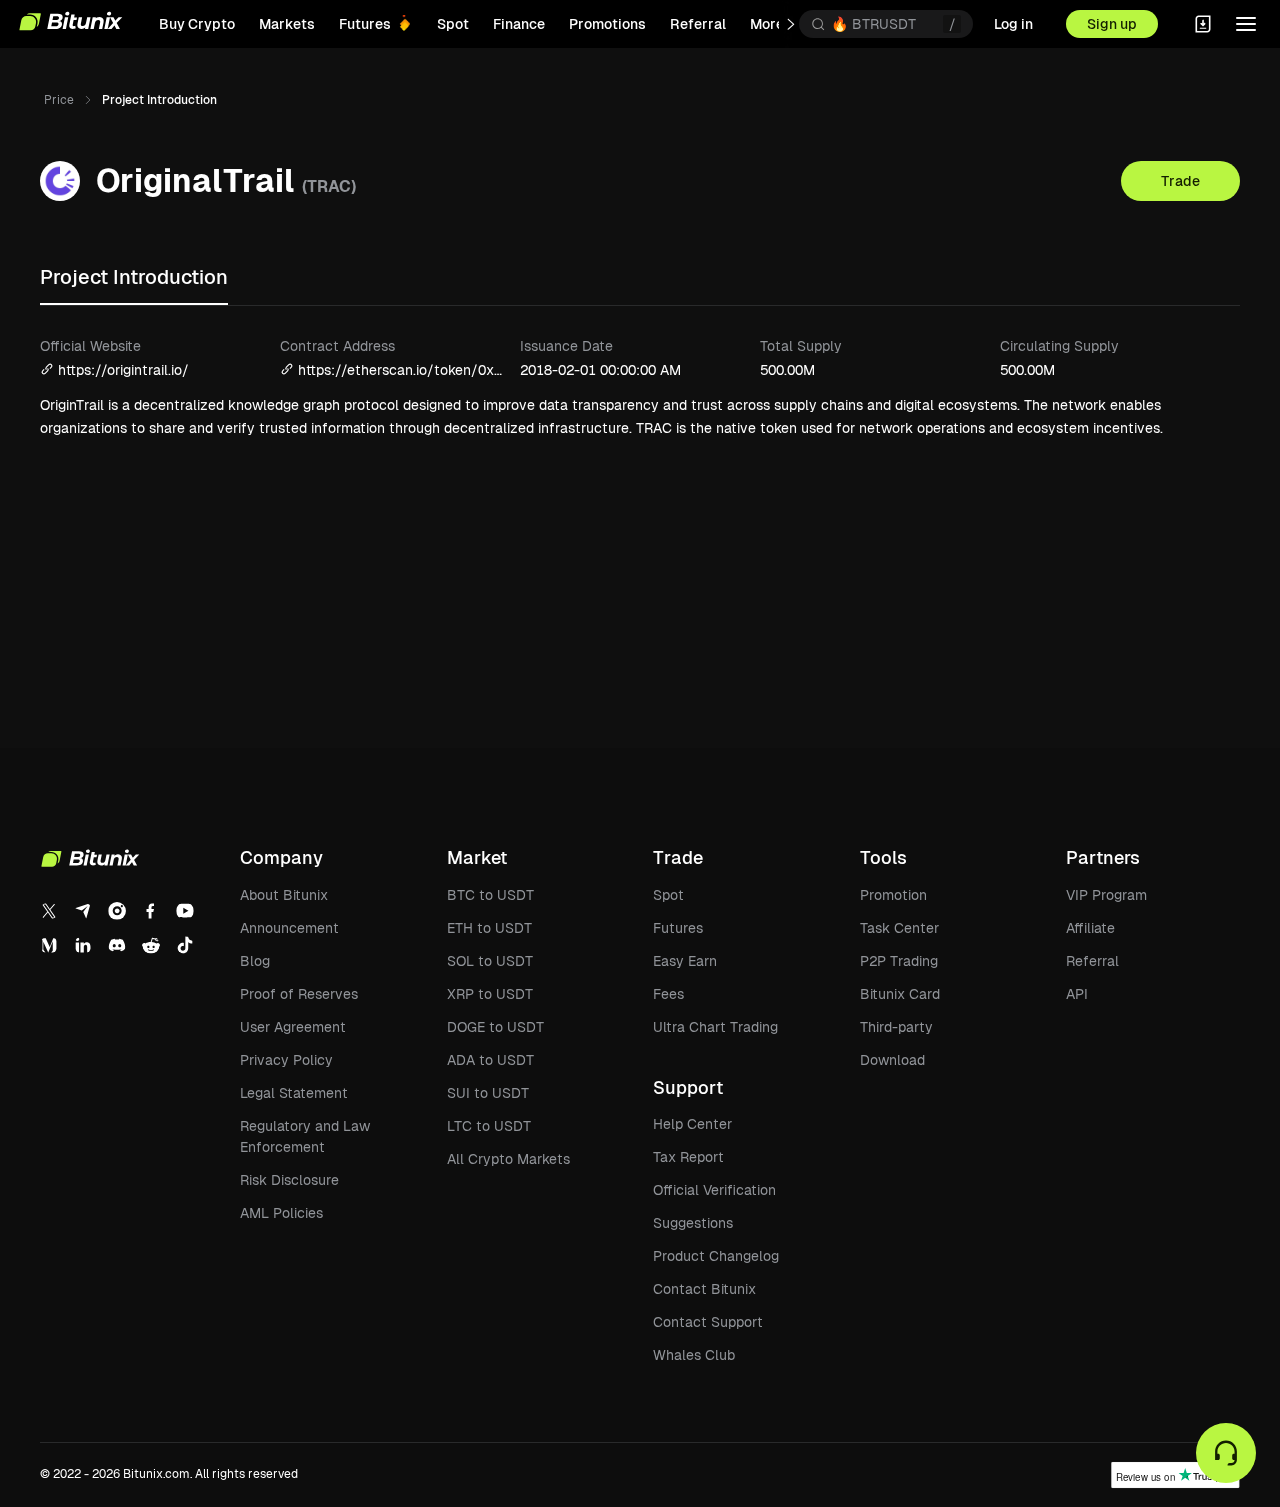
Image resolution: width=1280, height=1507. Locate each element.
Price (59, 100)
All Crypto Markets (508, 1159)
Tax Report (688, 1157)
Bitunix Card (900, 994)
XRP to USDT (490, 994)
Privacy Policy (286, 1060)
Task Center (899, 928)
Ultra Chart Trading (715, 1027)
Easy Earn (685, 961)
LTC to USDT (489, 1126)
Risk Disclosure (289, 1180)
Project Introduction (134, 277)
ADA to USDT (490, 1060)
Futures (678, 928)
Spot (668, 895)
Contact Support (708, 1322)
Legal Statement (294, 1093)
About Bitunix (284, 895)
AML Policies (281, 1213)
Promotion (893, 895)
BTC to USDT (490, 895)
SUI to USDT (488, 1093)
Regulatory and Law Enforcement (305, 1136)
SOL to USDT (490, 961)
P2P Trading (899, 961)
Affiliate (1090, 928)
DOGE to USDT (495, 1027)
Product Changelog (716, 1256)
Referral (1092, 961)
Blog (255, 961)
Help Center (692, 1124)
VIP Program (1106, 895)
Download (892, 1060)
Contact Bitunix (704, 1289)
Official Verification (714, 1190)
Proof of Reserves (299, 994)
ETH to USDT (489, 928)
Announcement (289, 928)
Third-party (896, 1027)
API (1077, 994)
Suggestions (693, 1223)
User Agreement (293, 1027)
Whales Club (694, 1355)
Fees (668, 994)
